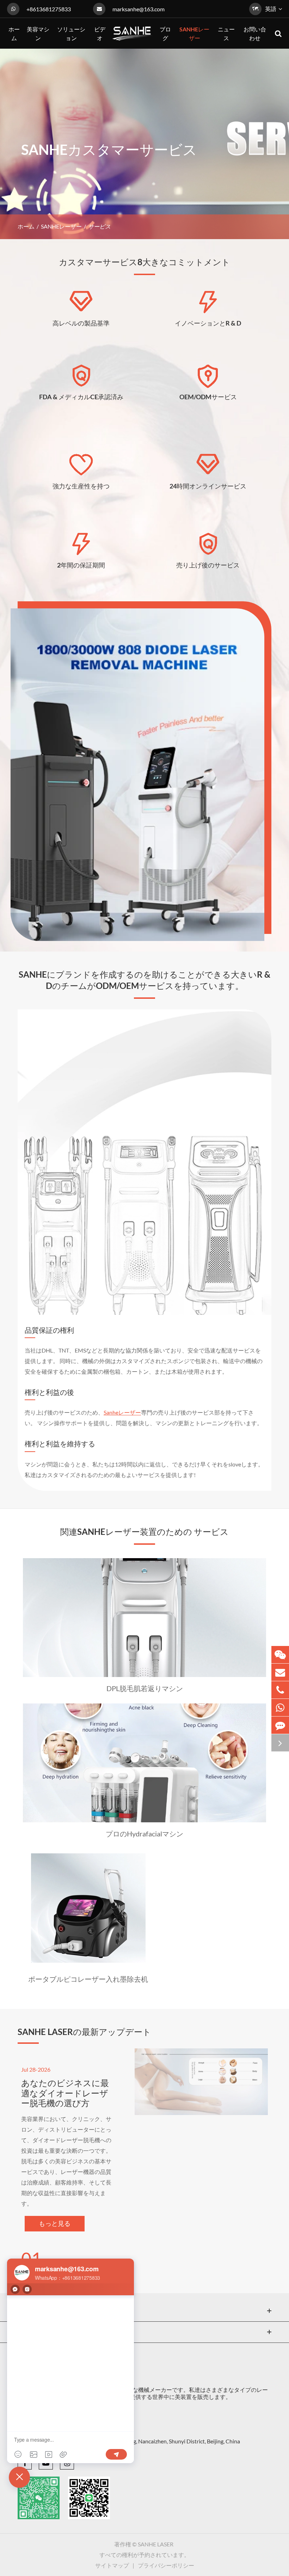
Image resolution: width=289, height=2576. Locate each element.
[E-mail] (280, 1672)
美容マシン (39, 2311)
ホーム (26, 226)
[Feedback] (280, 1725)
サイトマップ (112, 2565)
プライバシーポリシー (166, 2565)
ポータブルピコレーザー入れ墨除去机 (88, 1979)
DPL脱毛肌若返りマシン (145, 1688)
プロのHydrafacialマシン (144, 1834)
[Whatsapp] (280, 1708)
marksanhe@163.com (139, 9)
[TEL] (280, 1690)
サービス (99, 226)
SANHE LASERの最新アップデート (84, 2032)
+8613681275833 (49, 9)
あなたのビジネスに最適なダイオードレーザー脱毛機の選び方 (65, 2093)
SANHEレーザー (61, 226)
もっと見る (55, 2223)
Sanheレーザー (122, 1412)
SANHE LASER (156, 2544)
